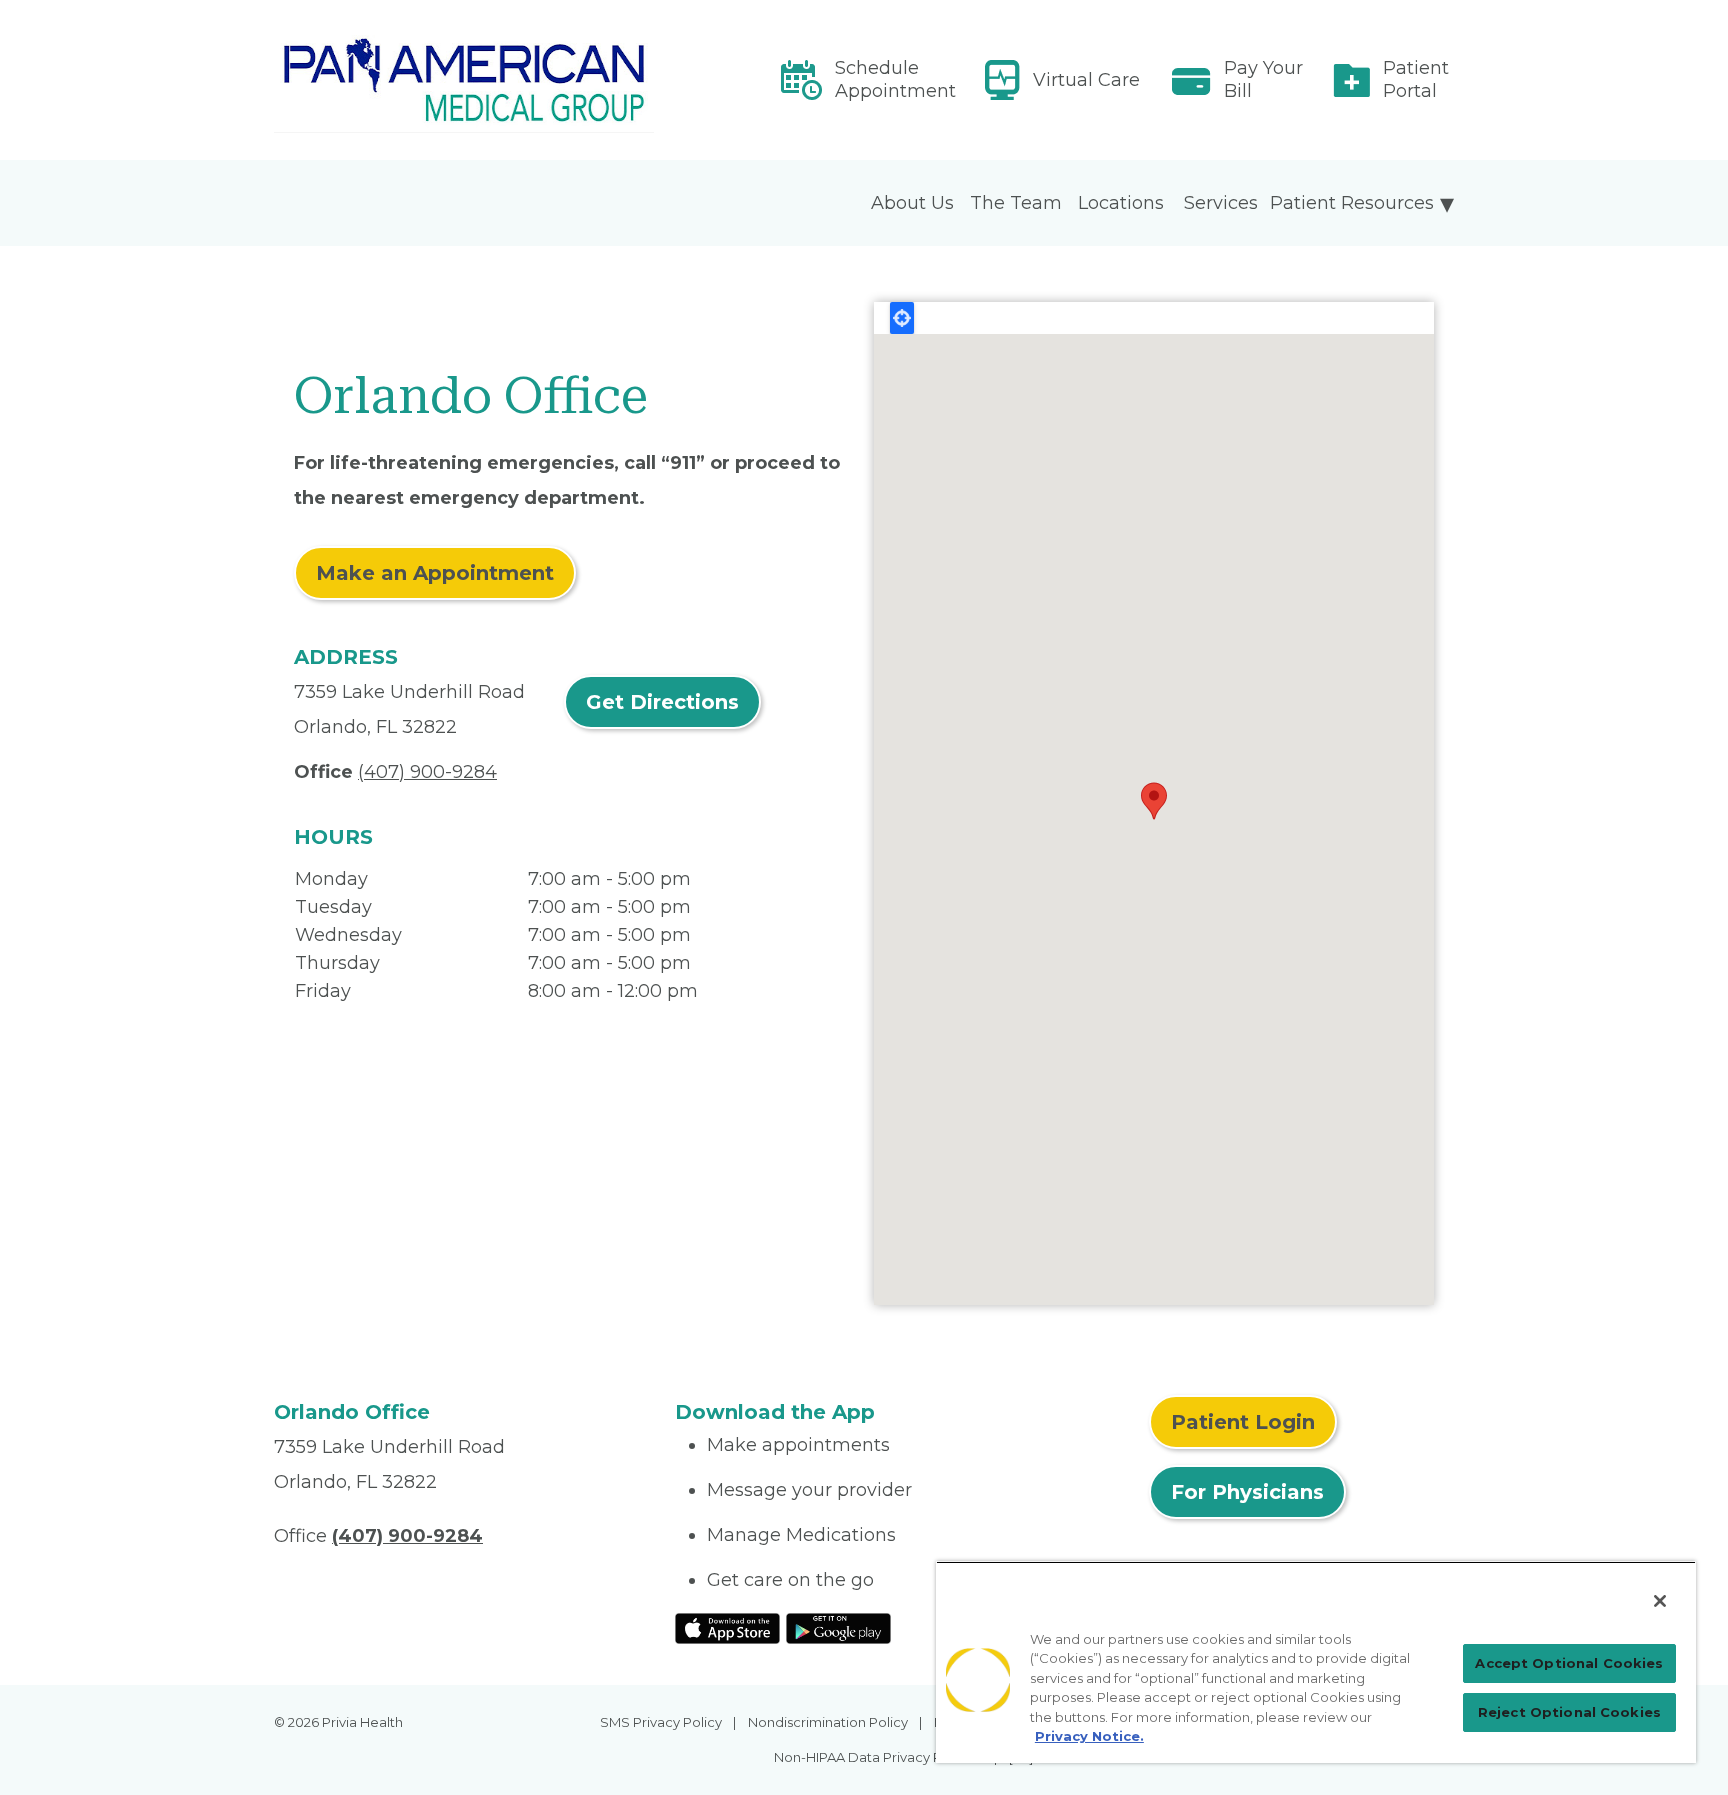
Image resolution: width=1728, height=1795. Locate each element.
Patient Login (1243, 1422)
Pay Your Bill (1263, 79)
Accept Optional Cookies (1569, 1663)
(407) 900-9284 (427, 772)
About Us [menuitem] (912, 203)
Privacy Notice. (1089, 1736)
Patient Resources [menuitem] (1352, 203)
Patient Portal (1416, 79)
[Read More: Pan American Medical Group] (462, 80)
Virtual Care (1086, 80)
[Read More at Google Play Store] (838, 1627)
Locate (902, 318)
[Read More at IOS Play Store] (727, 1627)
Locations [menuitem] (1121, 203)
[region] (1316, 1662)
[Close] (1660, 1601)
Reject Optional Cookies (1569, 1712)
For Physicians (1247, 1492)
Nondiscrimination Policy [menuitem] (828, 1722)
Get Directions (662, 702)
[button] (1154, 801)
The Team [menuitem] (1016, 203)
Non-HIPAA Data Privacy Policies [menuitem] (878, 1757)
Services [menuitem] (1221, 203)
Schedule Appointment (895, 79)
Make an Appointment (435, 573)
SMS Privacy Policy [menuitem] (661, 1722)
